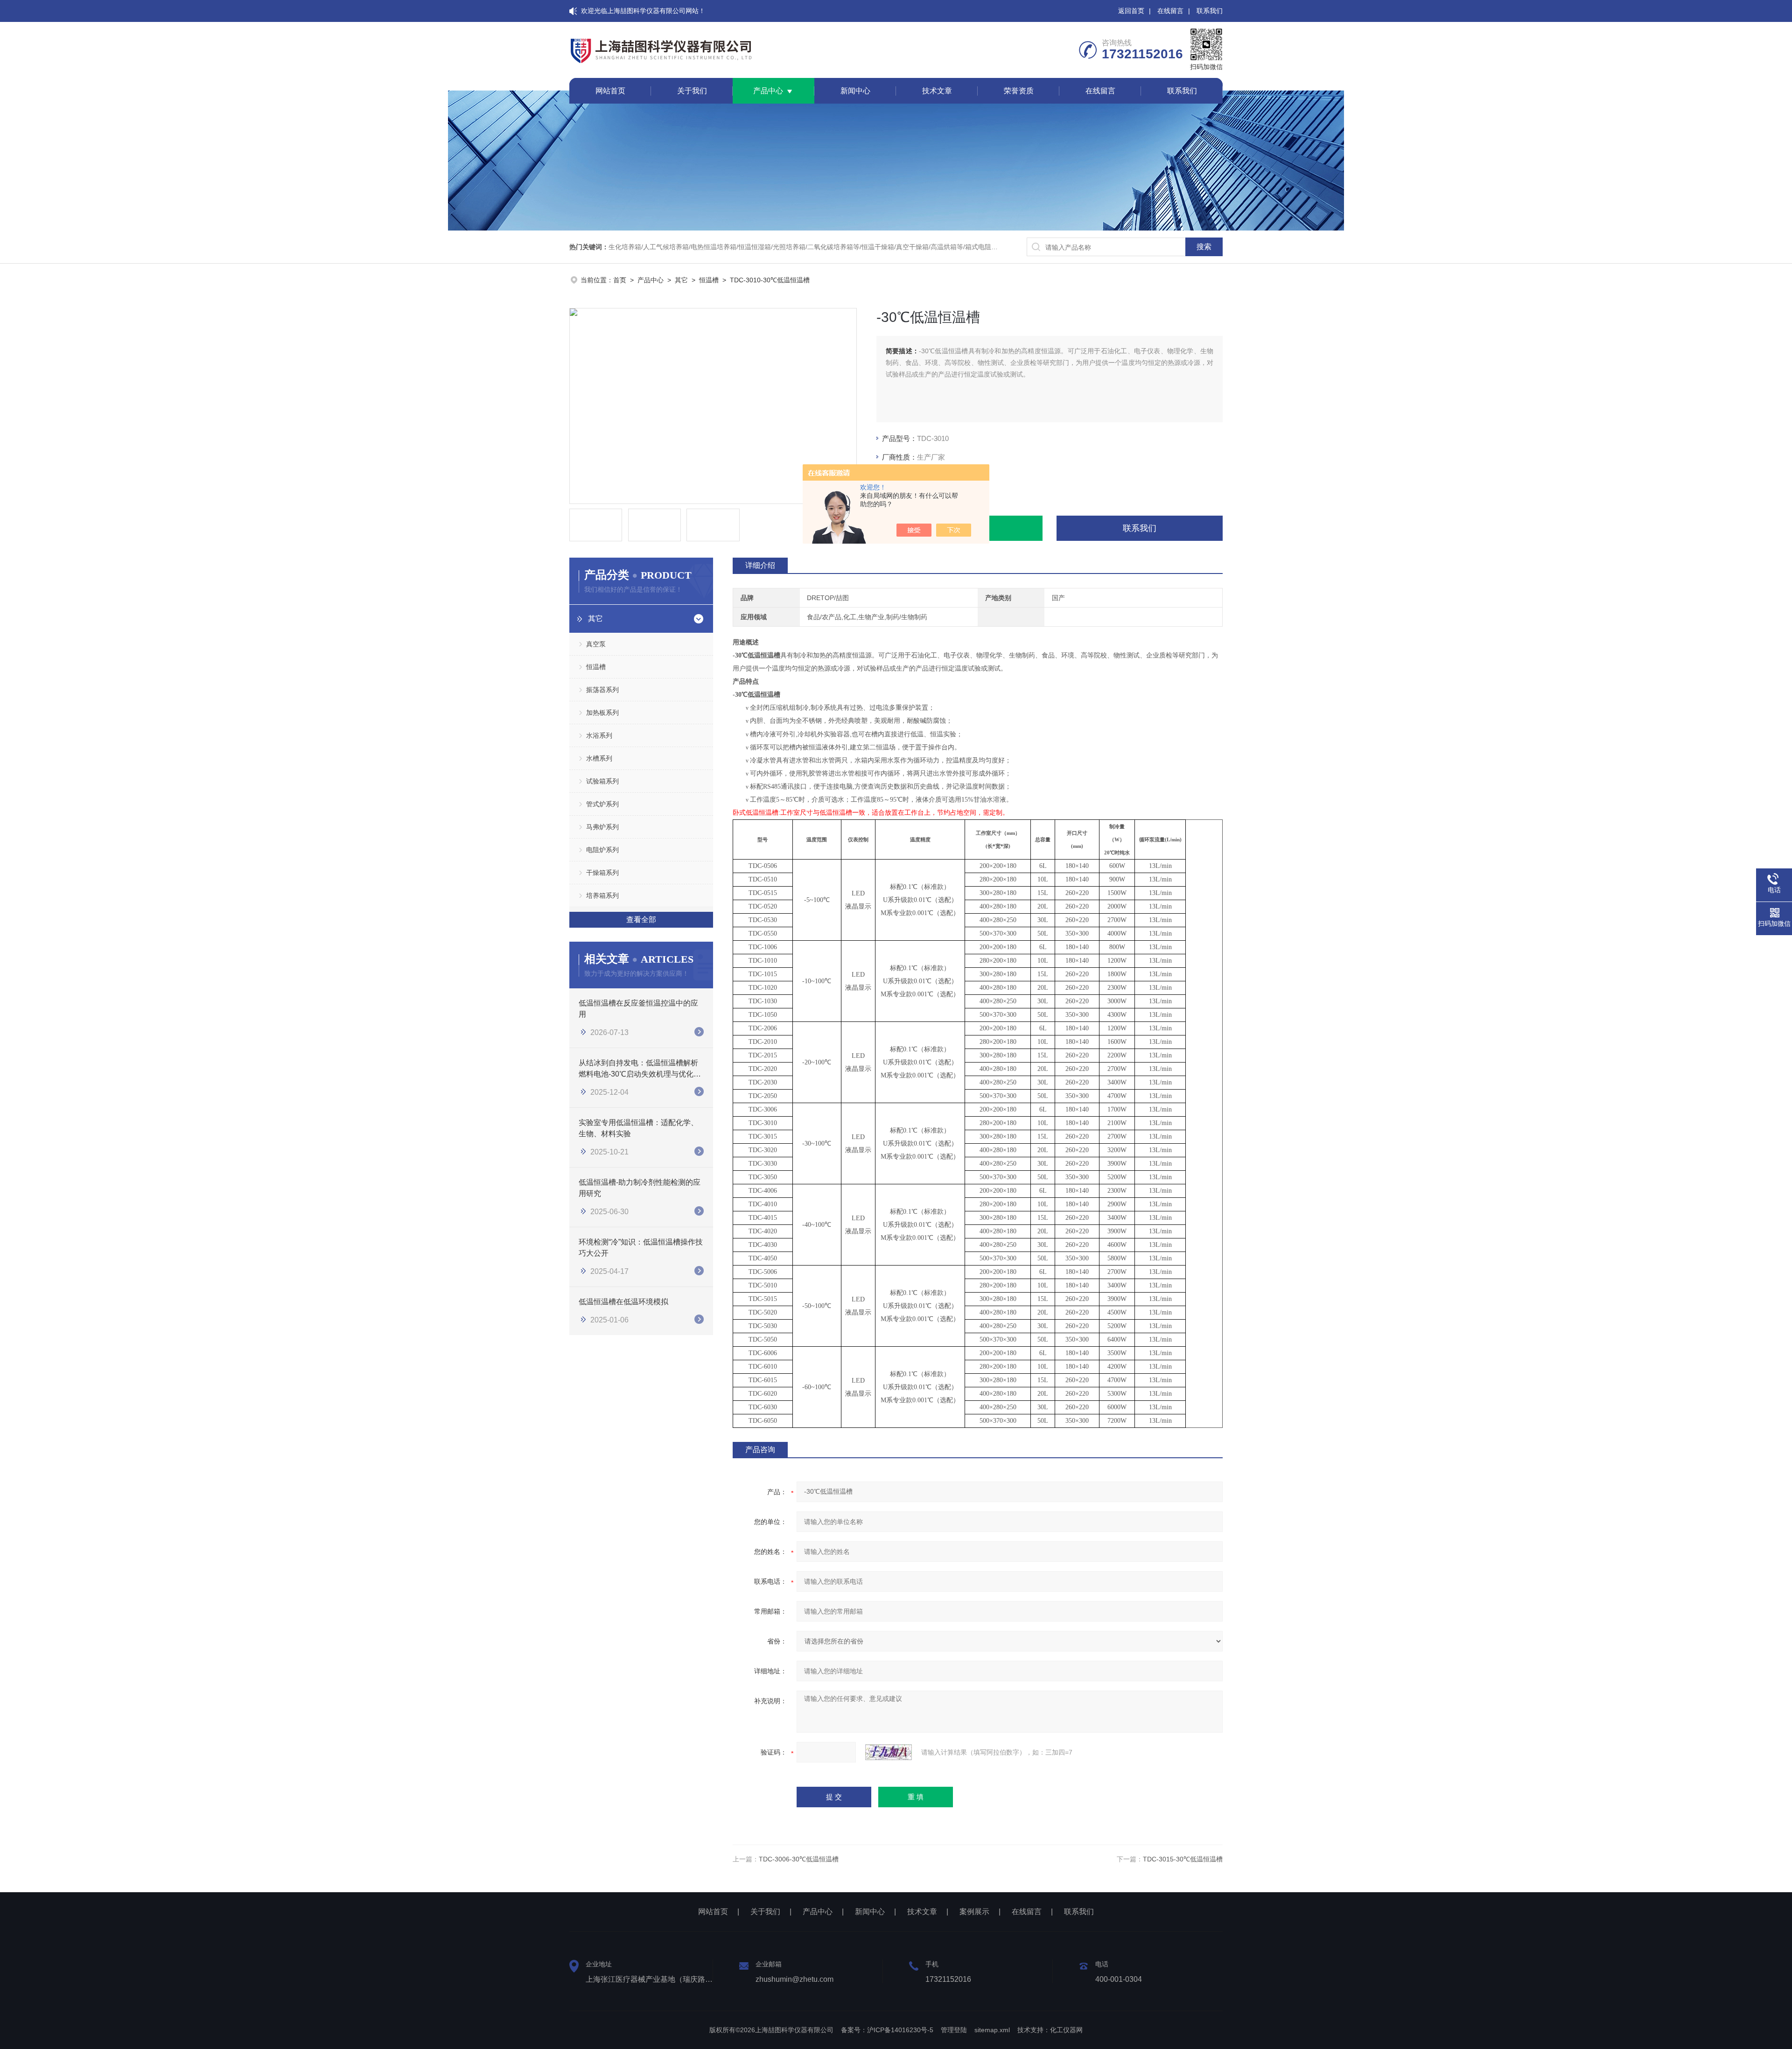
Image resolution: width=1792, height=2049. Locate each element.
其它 (681, 280)
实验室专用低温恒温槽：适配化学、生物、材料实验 (638, 1128)
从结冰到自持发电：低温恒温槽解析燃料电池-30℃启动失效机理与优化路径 (640, 1069)
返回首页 (1131, 11)
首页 (620, 280)
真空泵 (596, 644)
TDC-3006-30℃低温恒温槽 (799, 1859)
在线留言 (1170, 11)
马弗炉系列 (602, 827)
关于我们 (692, 91)
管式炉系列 (602, 804)
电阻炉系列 (602, 850)
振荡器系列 (602, 690)
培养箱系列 (602, 895)
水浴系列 (599, 735)
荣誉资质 (1019, 91)
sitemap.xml (992, 2030)
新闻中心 (855, 91)
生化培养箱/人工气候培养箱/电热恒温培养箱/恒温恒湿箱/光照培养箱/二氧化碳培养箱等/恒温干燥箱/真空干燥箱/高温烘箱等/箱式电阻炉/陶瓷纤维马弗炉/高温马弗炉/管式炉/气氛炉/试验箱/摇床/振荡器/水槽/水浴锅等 (916, 247)
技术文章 (937, 91)
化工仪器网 (1066, 2030)
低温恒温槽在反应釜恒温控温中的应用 (638, 1009)
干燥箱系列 (602, 873)
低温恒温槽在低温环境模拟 (623, 1302)
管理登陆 (954, 2030)
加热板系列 (602, 713)
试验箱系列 (602, 781)
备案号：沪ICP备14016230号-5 (887, 2030)
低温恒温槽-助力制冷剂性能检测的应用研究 (640, 1188)
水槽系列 (599, 758)
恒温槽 (709, 280)
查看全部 (641, 920)
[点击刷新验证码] (889, 1752)
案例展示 (974, 1912)
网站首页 (610, 91)
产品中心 (768, 91)
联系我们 (1210, 11)
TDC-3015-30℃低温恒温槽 (1183, 1859)
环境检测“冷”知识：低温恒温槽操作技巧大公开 (641, 1248)
